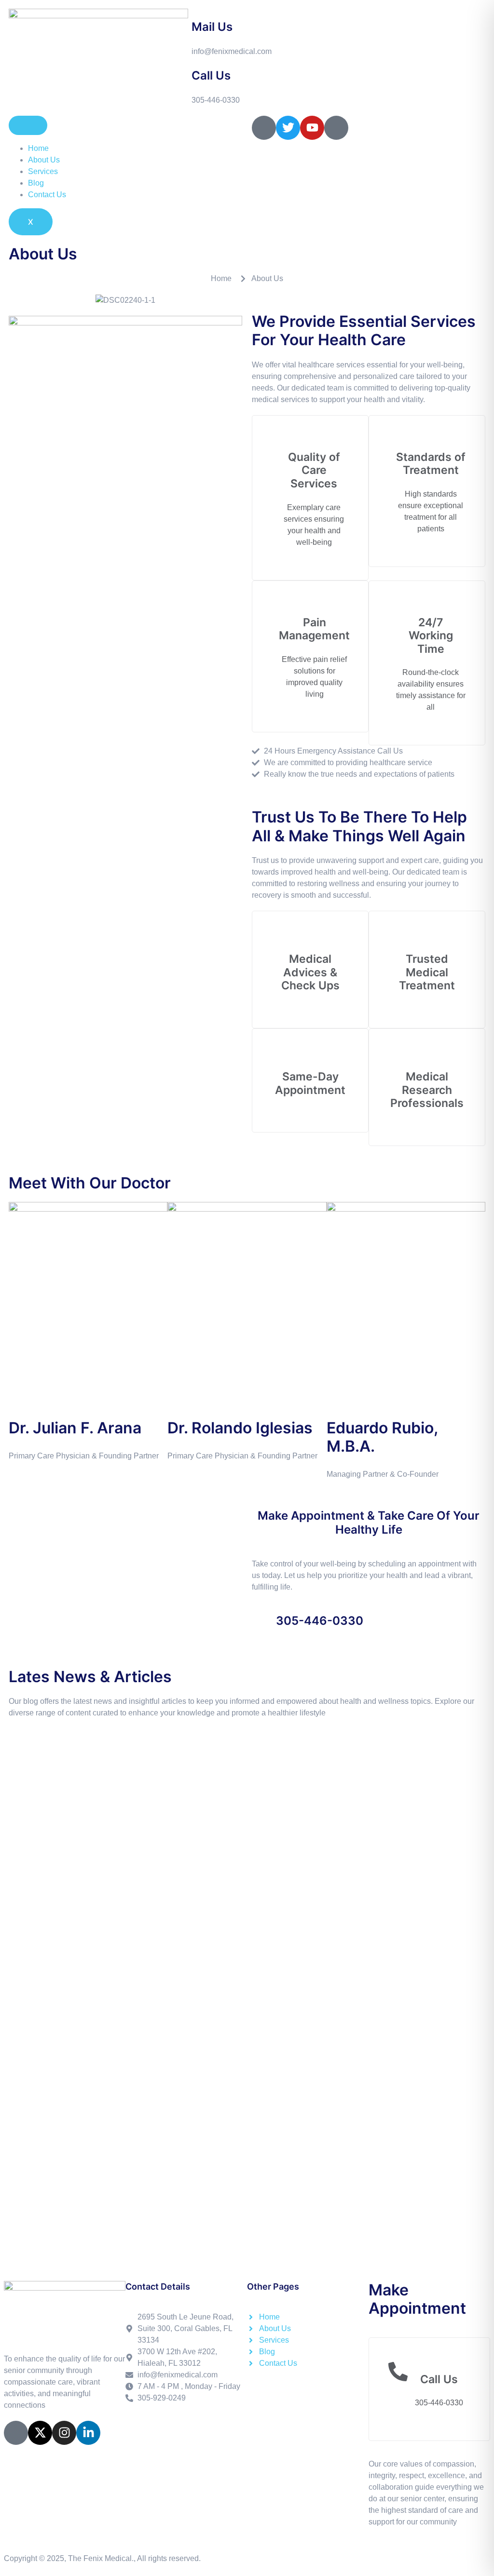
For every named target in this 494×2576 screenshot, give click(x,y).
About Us (44, 160)
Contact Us (47, 195)
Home (38, 148)
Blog (36, 183)
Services (43, 171)
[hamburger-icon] (28, 125)
